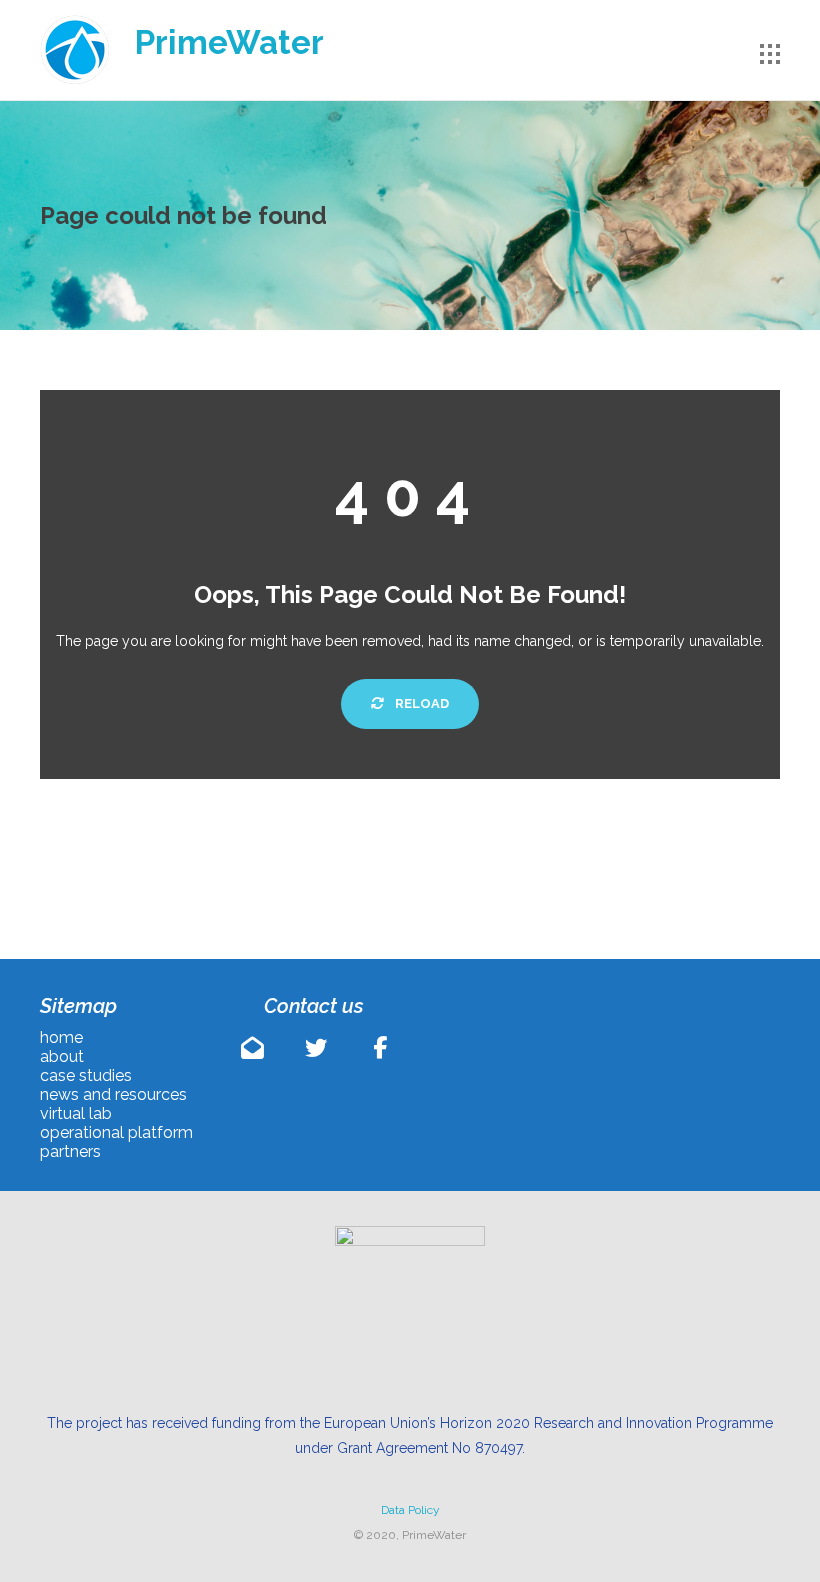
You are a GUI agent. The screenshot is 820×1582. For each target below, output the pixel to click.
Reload (420, 703)
